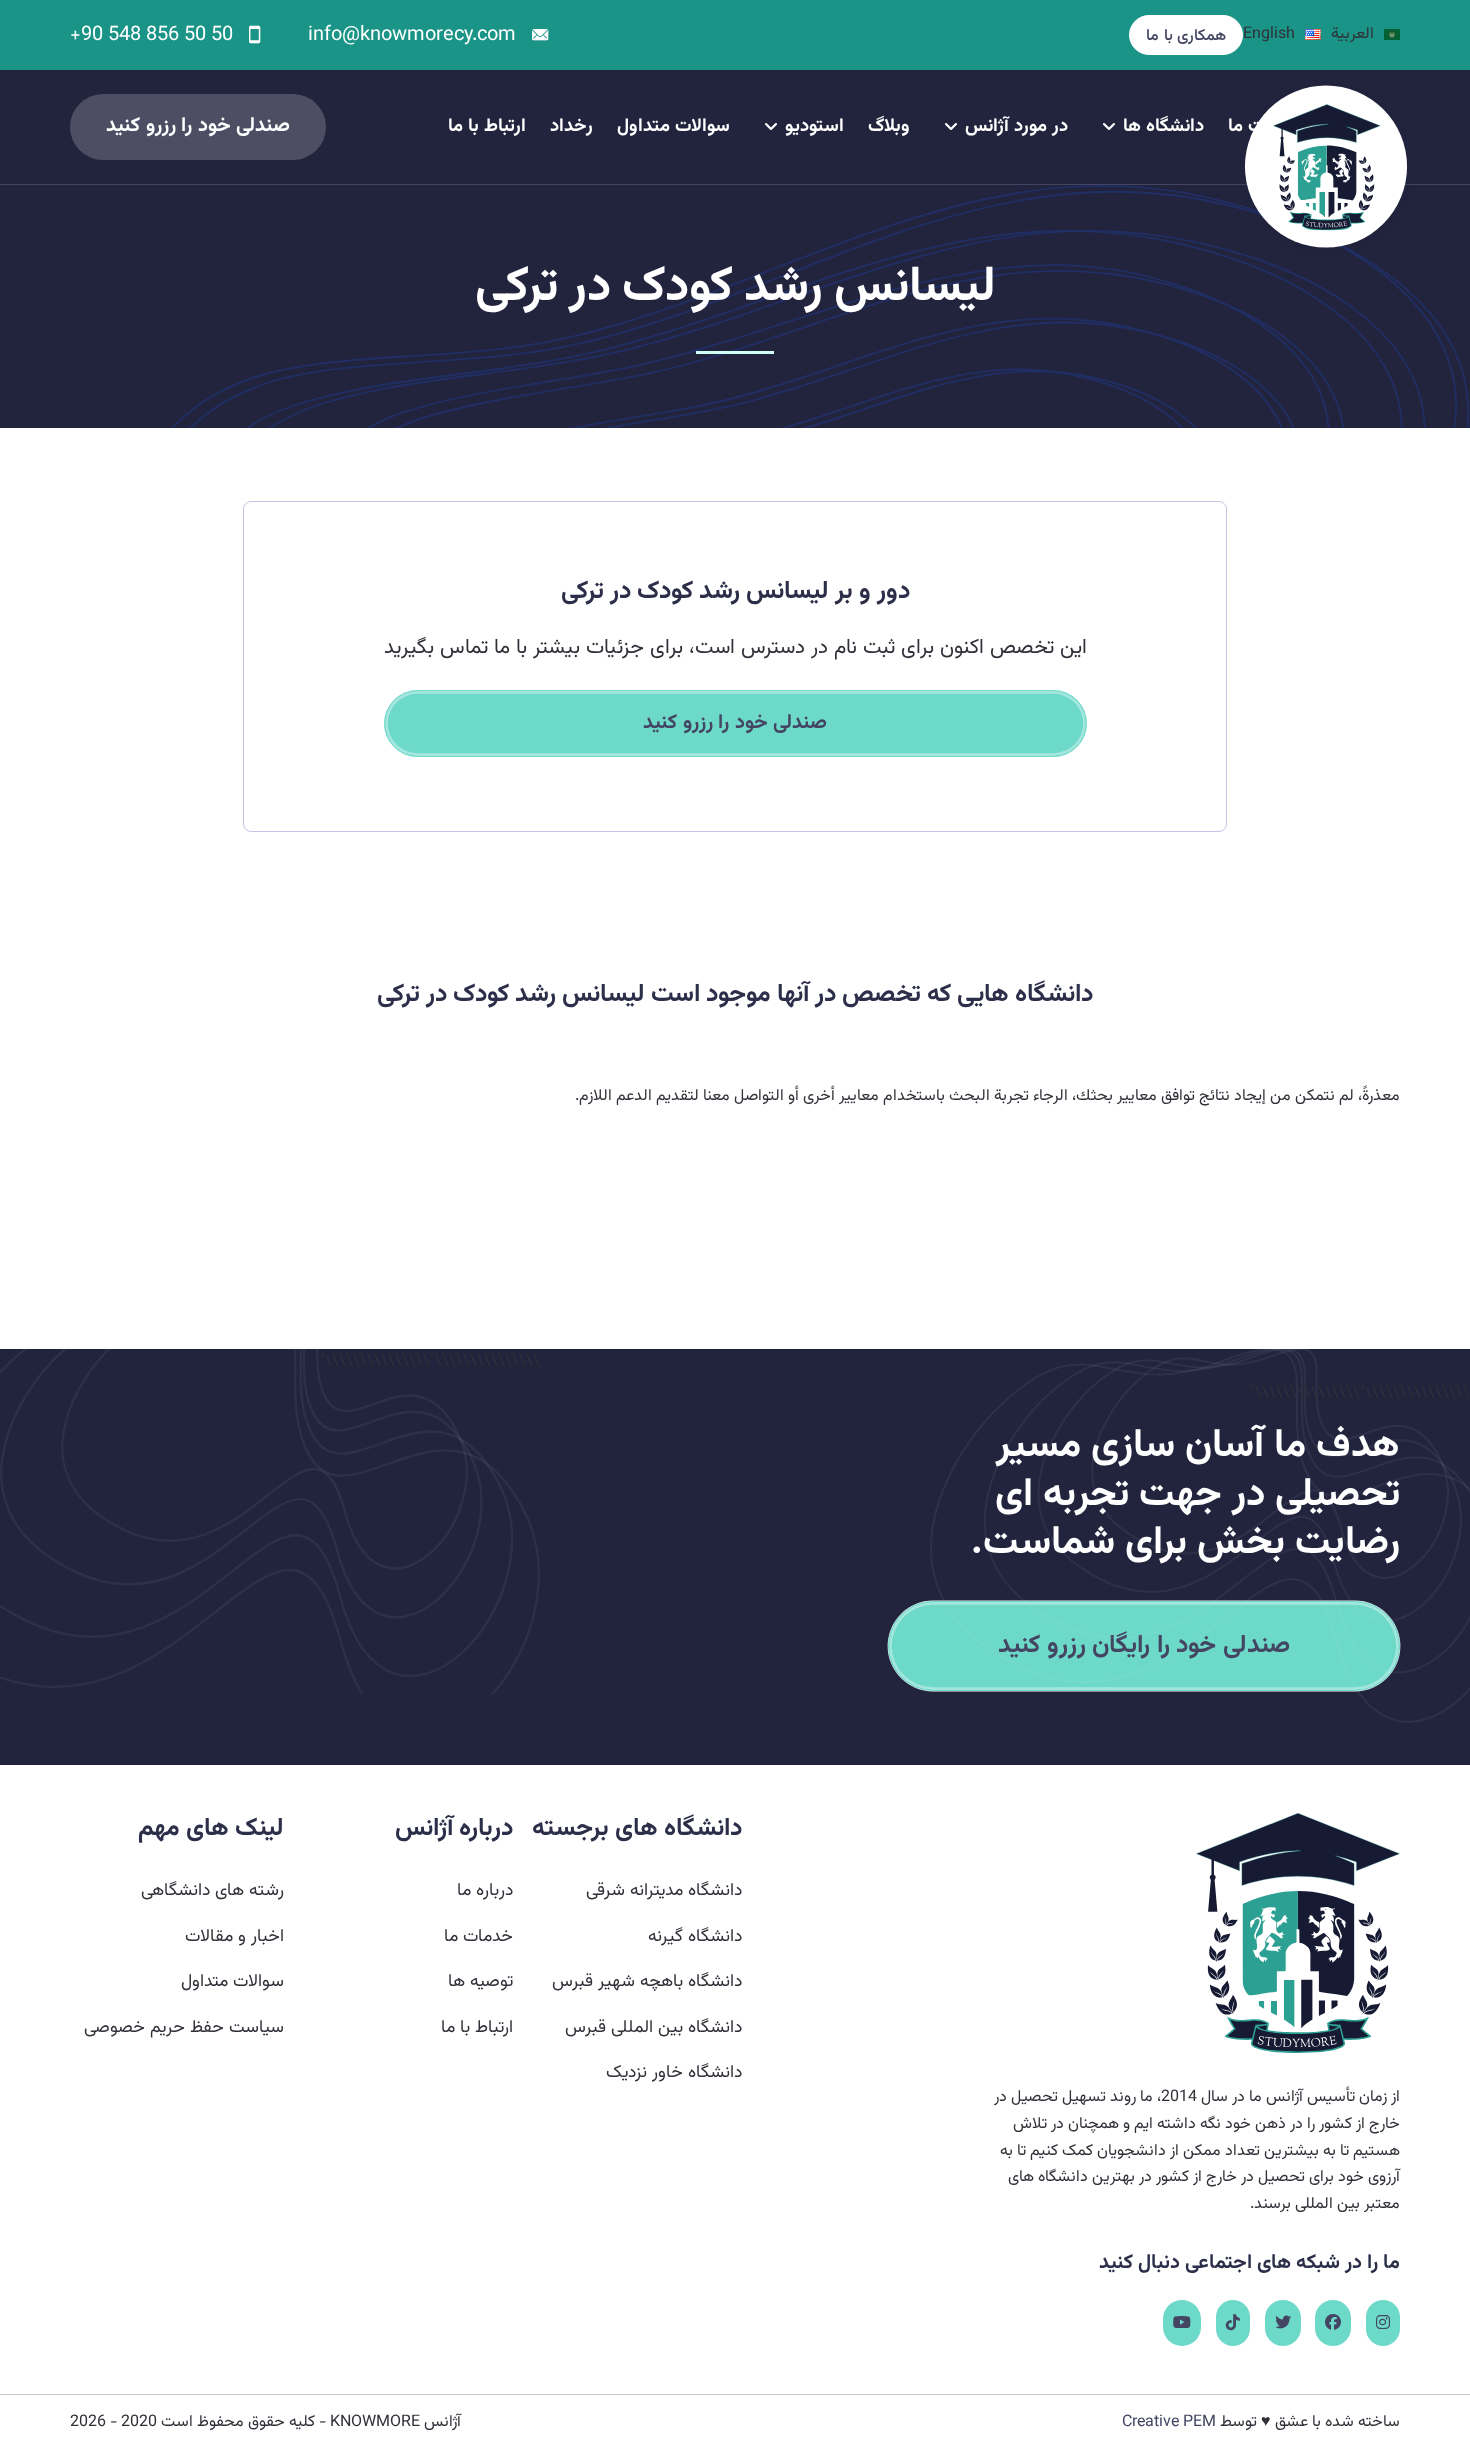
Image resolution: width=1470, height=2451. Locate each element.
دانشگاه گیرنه (695, 1936)
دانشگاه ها (1163, 127)
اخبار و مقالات (234, 1936)
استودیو (814, 127)
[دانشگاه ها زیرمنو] (1109, 127)
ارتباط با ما (487, 127)
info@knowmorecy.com (412, 35)
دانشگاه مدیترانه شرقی (664, 1890)
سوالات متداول (673, 127)
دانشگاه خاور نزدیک (674, 2072)
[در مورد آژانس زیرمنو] (951, 127)
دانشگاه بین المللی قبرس (653, 2027)
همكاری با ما (1186, 36)
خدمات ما (478, 1936)
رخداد (571, 127)
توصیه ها (480, 1981)
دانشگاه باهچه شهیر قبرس (647, 1981)
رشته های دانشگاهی (212, 1890)
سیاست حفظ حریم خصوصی (184, 2027)
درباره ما (485, 1890)
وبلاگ (889, 127)
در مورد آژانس (1016, 127)
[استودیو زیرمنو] (771, 127)
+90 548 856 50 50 (151, 35)
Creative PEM (1169, 2422)
